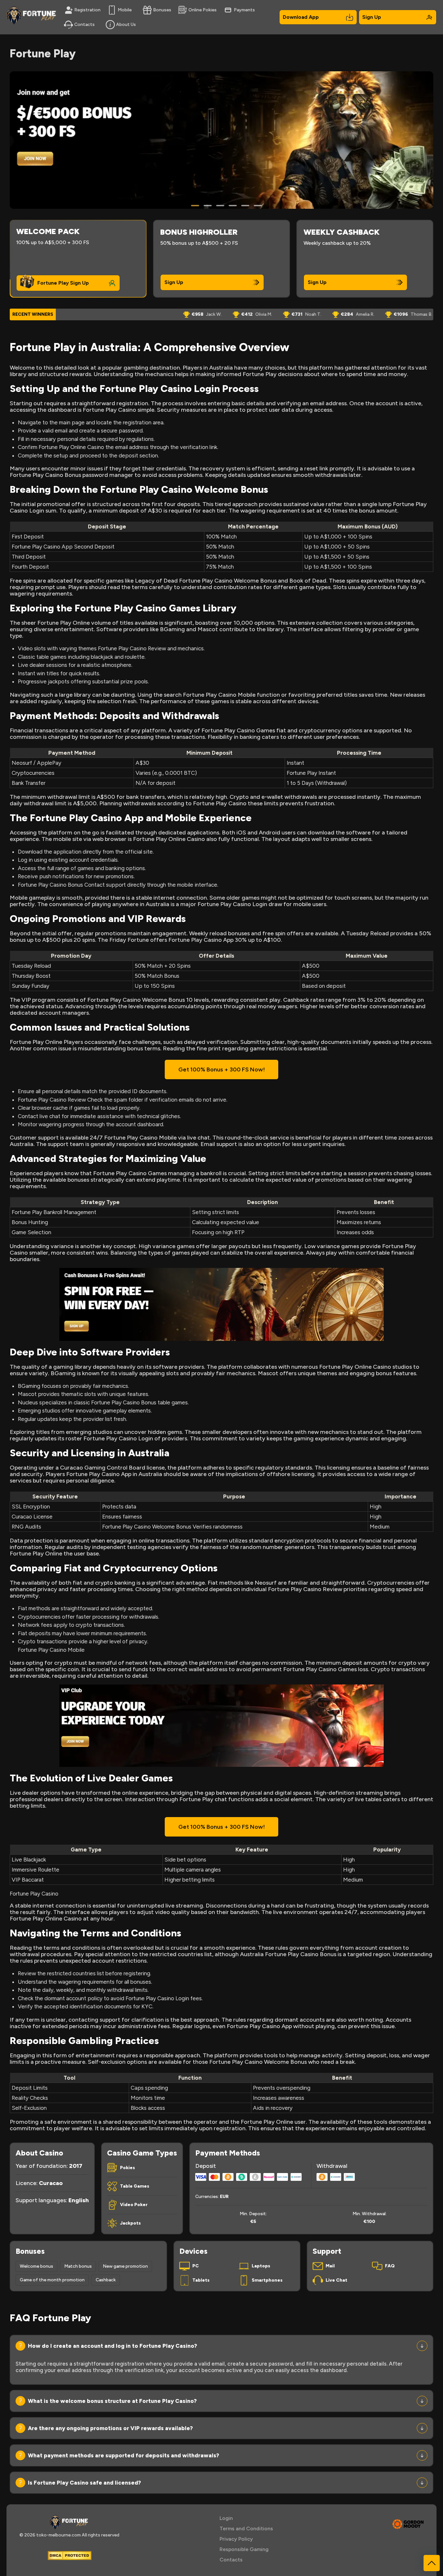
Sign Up (372, 17)
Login (226, 2518)
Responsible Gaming (244, 2549)
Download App (301, 17)
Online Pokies (203, 10)
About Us (126, 24)
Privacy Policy (236, 2539)
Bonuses (162, 10)
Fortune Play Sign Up (63, 283)
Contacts (84, 24)
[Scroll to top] (432, 2563)
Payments (244, 10)
